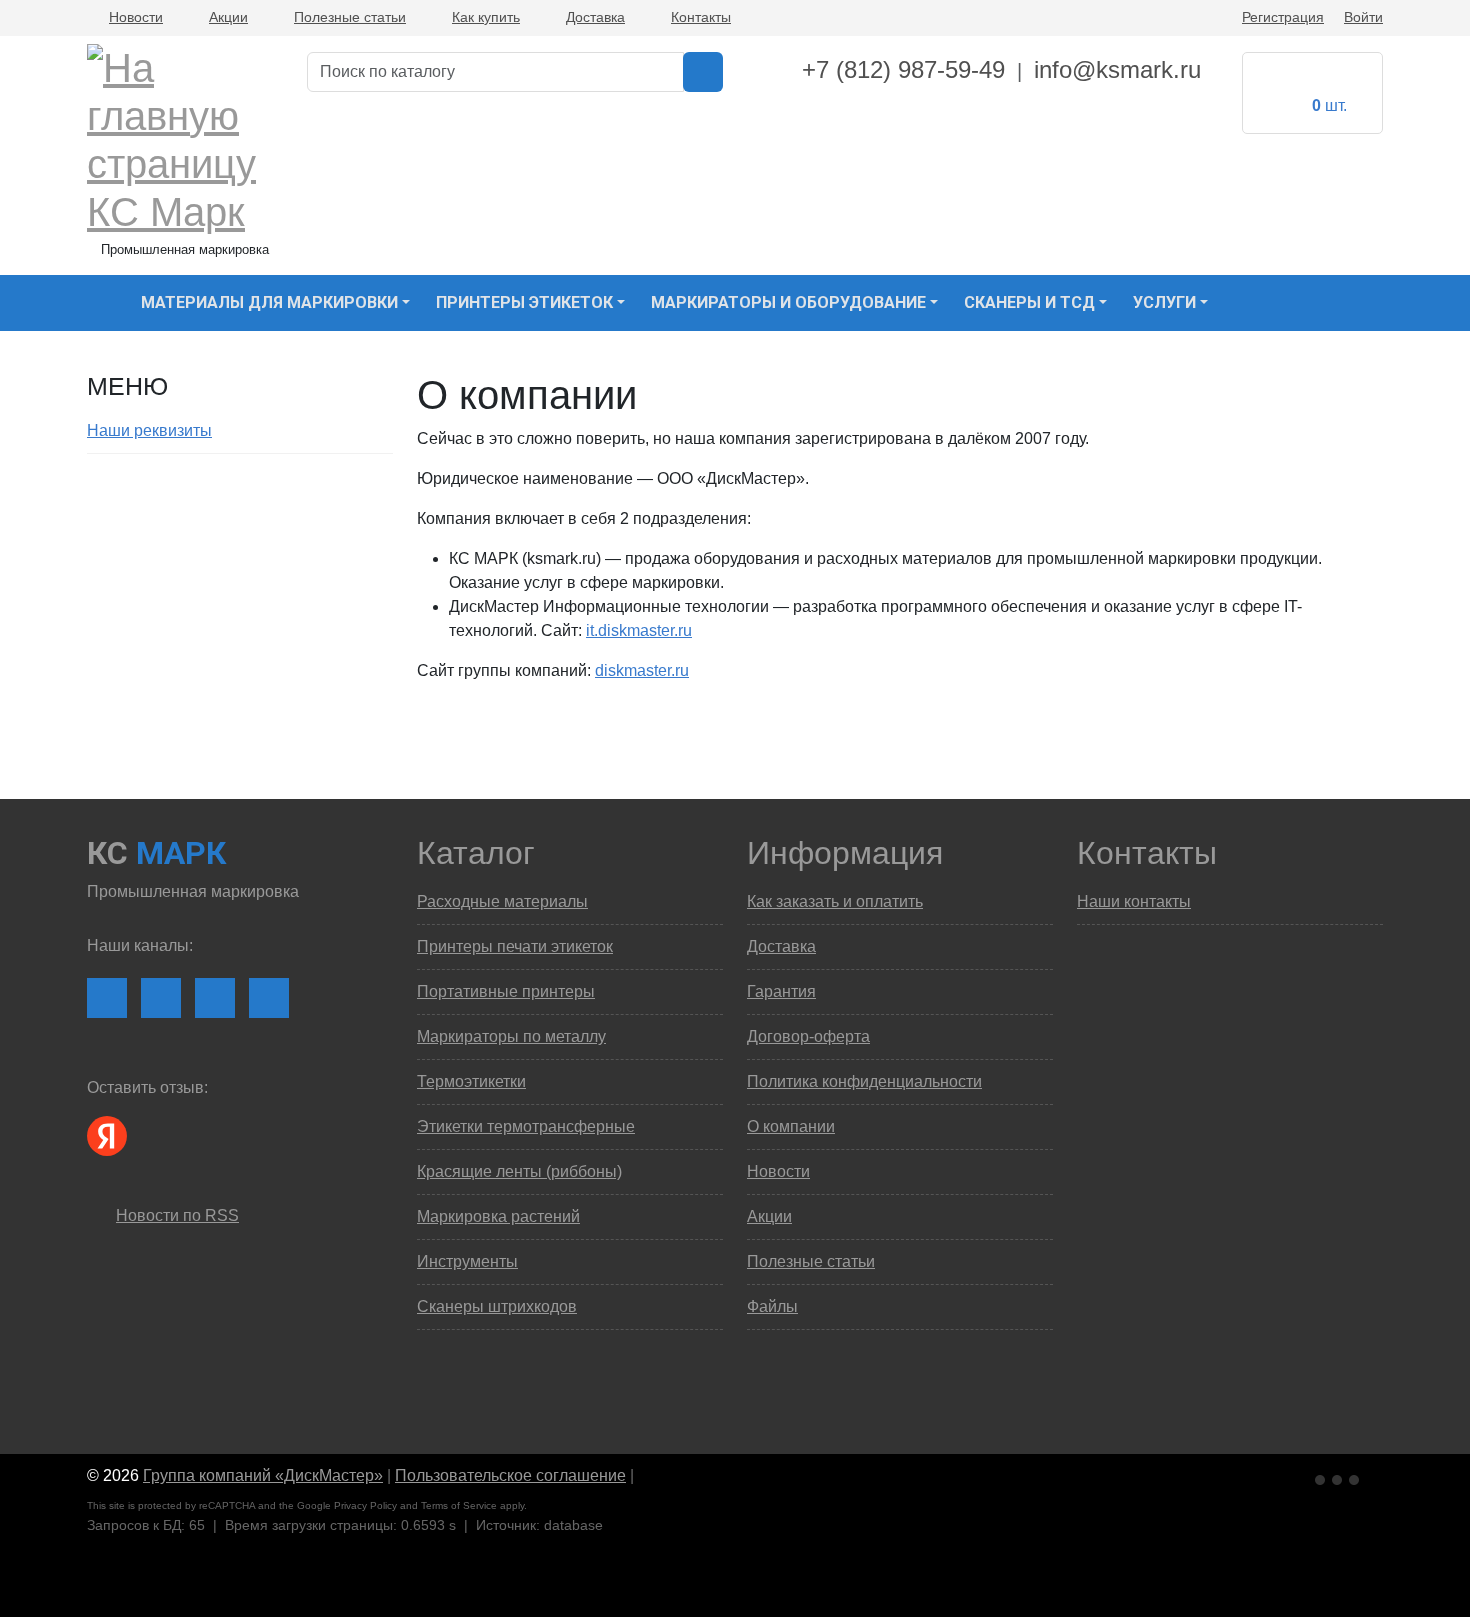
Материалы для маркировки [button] (269, 302)
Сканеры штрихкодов (497, 1306)
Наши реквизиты (149, 430)
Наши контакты (1134, 901)
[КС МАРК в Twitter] (269, 998)
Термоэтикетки (471, 1081)
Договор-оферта (808, 1036)
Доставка (595, 17)
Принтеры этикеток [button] (524, 302)
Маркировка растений (498, 1216)
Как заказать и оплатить (835, 901)
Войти (1363, 17)
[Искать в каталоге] (703, 72)
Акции (228, 17)
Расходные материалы (502, 901)
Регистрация (1283, 17)
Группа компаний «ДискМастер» (263, 1475)
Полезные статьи (350, 17)
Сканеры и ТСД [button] (1029, 302)
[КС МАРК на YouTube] (161, 998)
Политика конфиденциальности (864, 1081)
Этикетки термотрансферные (526, 1126)
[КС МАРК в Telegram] (215, 998)
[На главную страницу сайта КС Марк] (99, 303)
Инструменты (467, 1261)
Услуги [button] (1164, 302)
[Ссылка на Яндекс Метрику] (1339, 1476)
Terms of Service (459, 1505)
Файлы (772, 1306)
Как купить (486, 17)
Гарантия (781, 991)
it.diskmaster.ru (639, 630)
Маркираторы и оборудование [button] (788, 302)
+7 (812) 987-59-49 (903, 69)
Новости (136, 17)
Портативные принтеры (506, 991)
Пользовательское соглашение (510, 1475)
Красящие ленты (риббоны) (519, 1171)
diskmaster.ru (642, 670)
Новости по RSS (177, 1215)
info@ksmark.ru (1117, 69)
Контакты (701, 17)
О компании (791, 1126)
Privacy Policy (365, 1505)
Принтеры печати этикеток (515, 946)
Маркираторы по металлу (511, 1036)
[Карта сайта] (648, 1475)
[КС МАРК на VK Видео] (107, 998)
